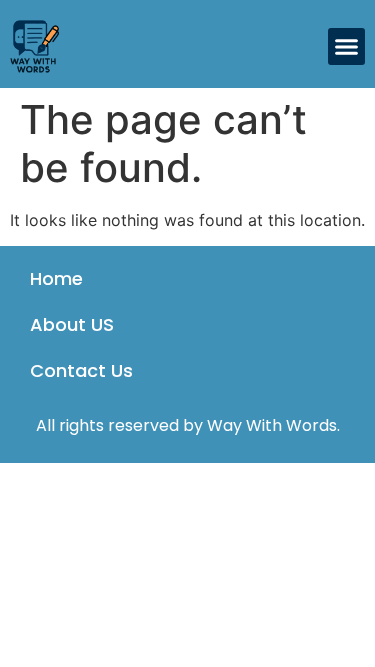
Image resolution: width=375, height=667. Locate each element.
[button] (347, 47)
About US (72, 324)
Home (56, 278)
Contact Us (81, 370)
